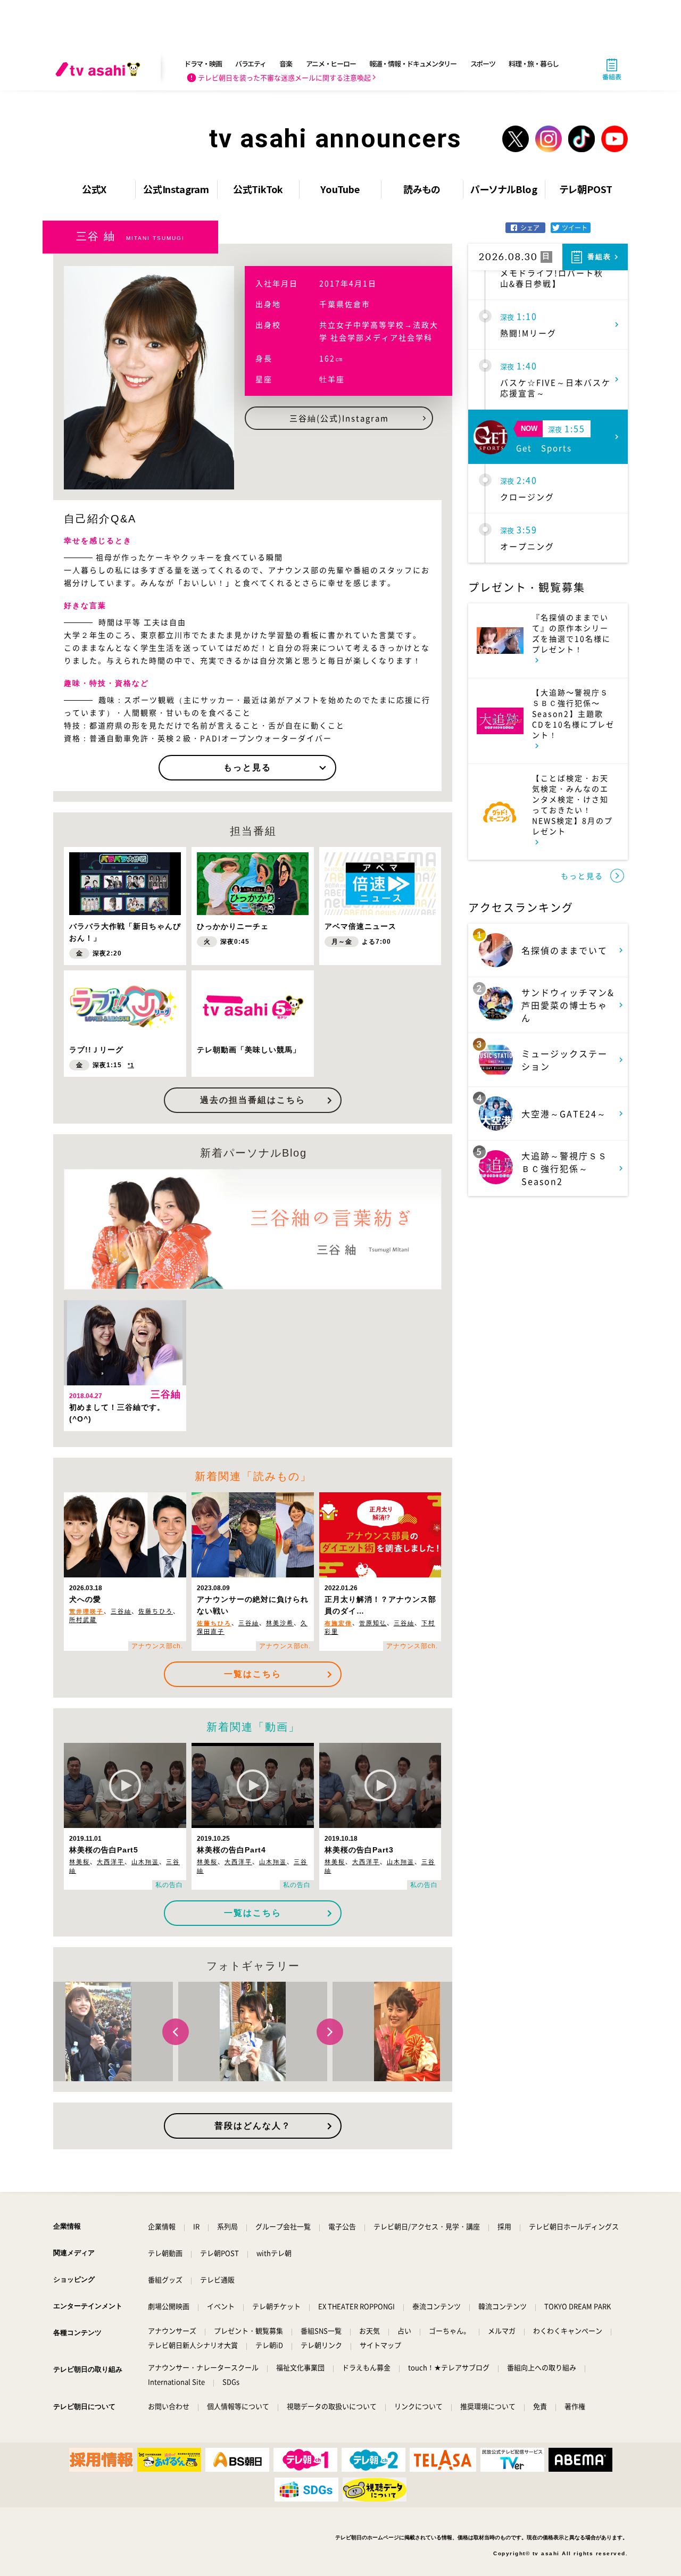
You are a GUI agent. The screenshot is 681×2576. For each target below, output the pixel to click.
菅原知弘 (373, 1623)
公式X (94, 189)
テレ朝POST (586, 189)
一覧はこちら (253, 1674)
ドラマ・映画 (203, 64)
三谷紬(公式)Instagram (339, 418)
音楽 (285, 64)
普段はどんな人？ (253, 2126)
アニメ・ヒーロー (331, 64)
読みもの (422, 189)
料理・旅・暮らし (534, 64)
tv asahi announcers (335, 139)
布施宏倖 (338, 1623)
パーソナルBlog (504, 189)
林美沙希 (280, 1623)
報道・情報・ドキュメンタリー (413, 64)
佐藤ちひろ (156, 1611)
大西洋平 (111, 1862)
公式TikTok (258, 189)
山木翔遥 (145, 1862)
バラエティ (251, 64)
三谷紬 (121, 1611)
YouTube (340, 189)
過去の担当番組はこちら (253, 1100)
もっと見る (247, 767)
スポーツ (483, 64)
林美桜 (80, 1862)
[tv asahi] (100, 69)
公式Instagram (176, 189)
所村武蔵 (83, 1620)
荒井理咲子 (86, 1611)
